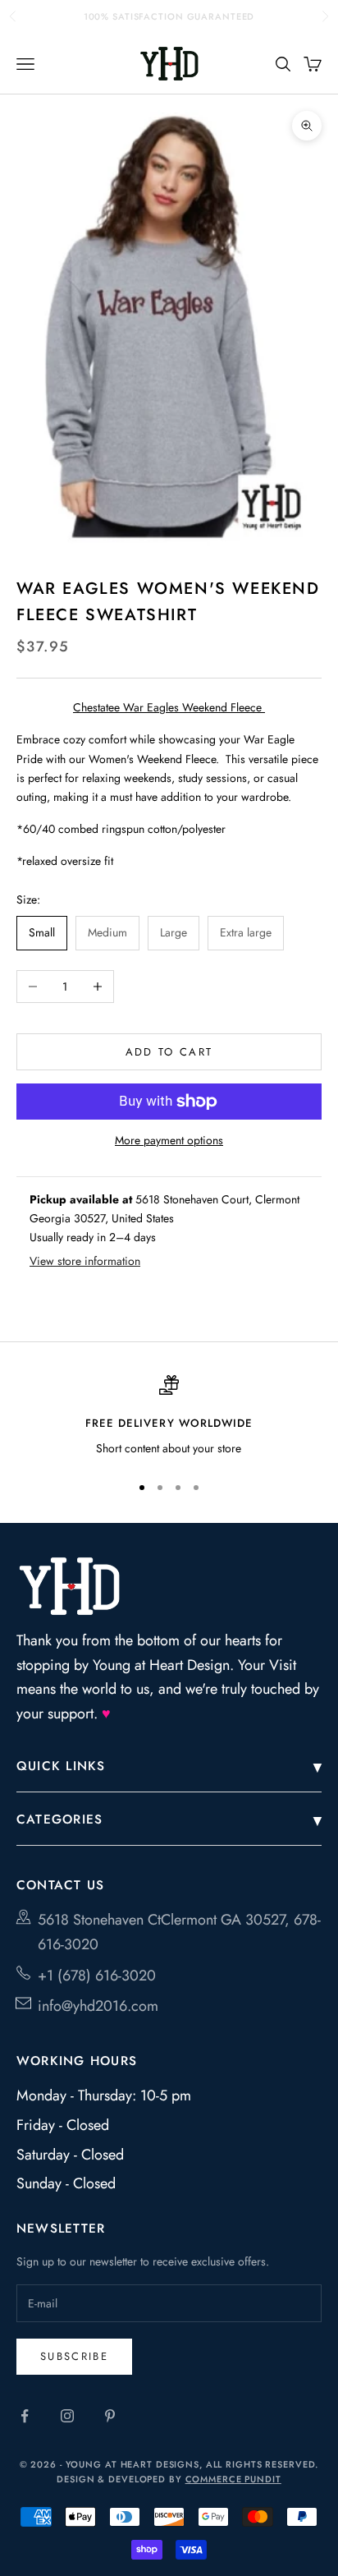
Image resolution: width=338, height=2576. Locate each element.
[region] (169, 1417)
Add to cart (169, 1052)
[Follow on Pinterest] (110, 2416)
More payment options (169, 1140)
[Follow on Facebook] (25, 2416)
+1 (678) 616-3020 (97, 1976)
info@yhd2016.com (98, 2006)
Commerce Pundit (233, 2479)
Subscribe (74, 2356)
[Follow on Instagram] (67, 2416)
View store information (85, 1261)
